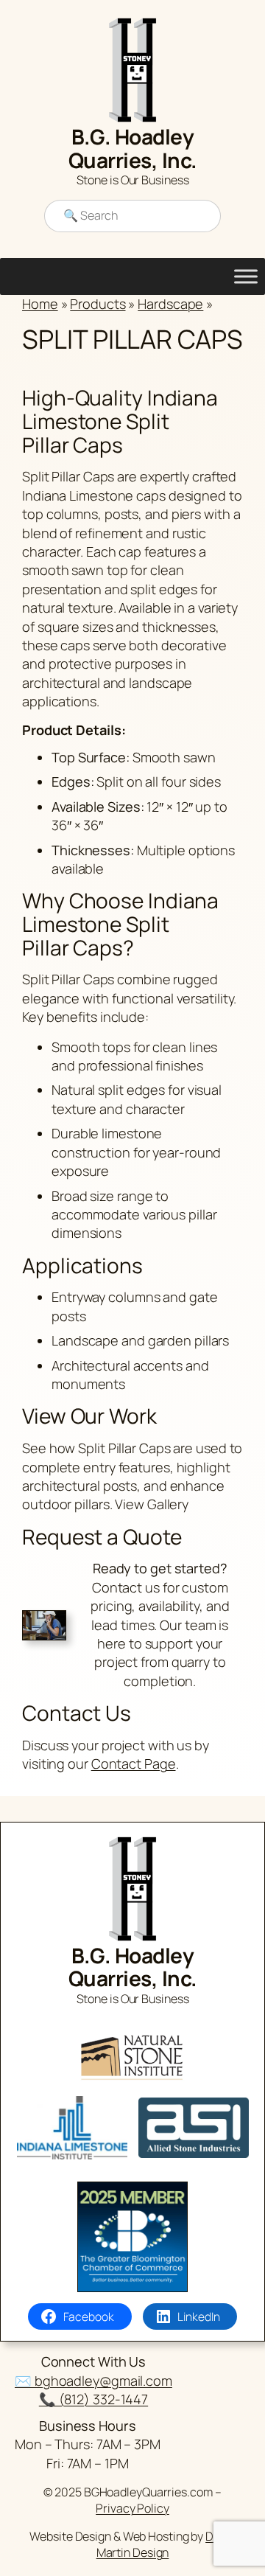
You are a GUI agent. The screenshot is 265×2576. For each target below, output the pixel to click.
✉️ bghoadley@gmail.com (93, 2381)
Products (98, 304)
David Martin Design (166, 2545)
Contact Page (134, 1764)
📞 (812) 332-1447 (93, 2399)
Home (40, 304)
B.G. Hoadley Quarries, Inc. (133, 148)
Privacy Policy (132, 2508)
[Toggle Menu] (246, 276)
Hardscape (170, 304)
